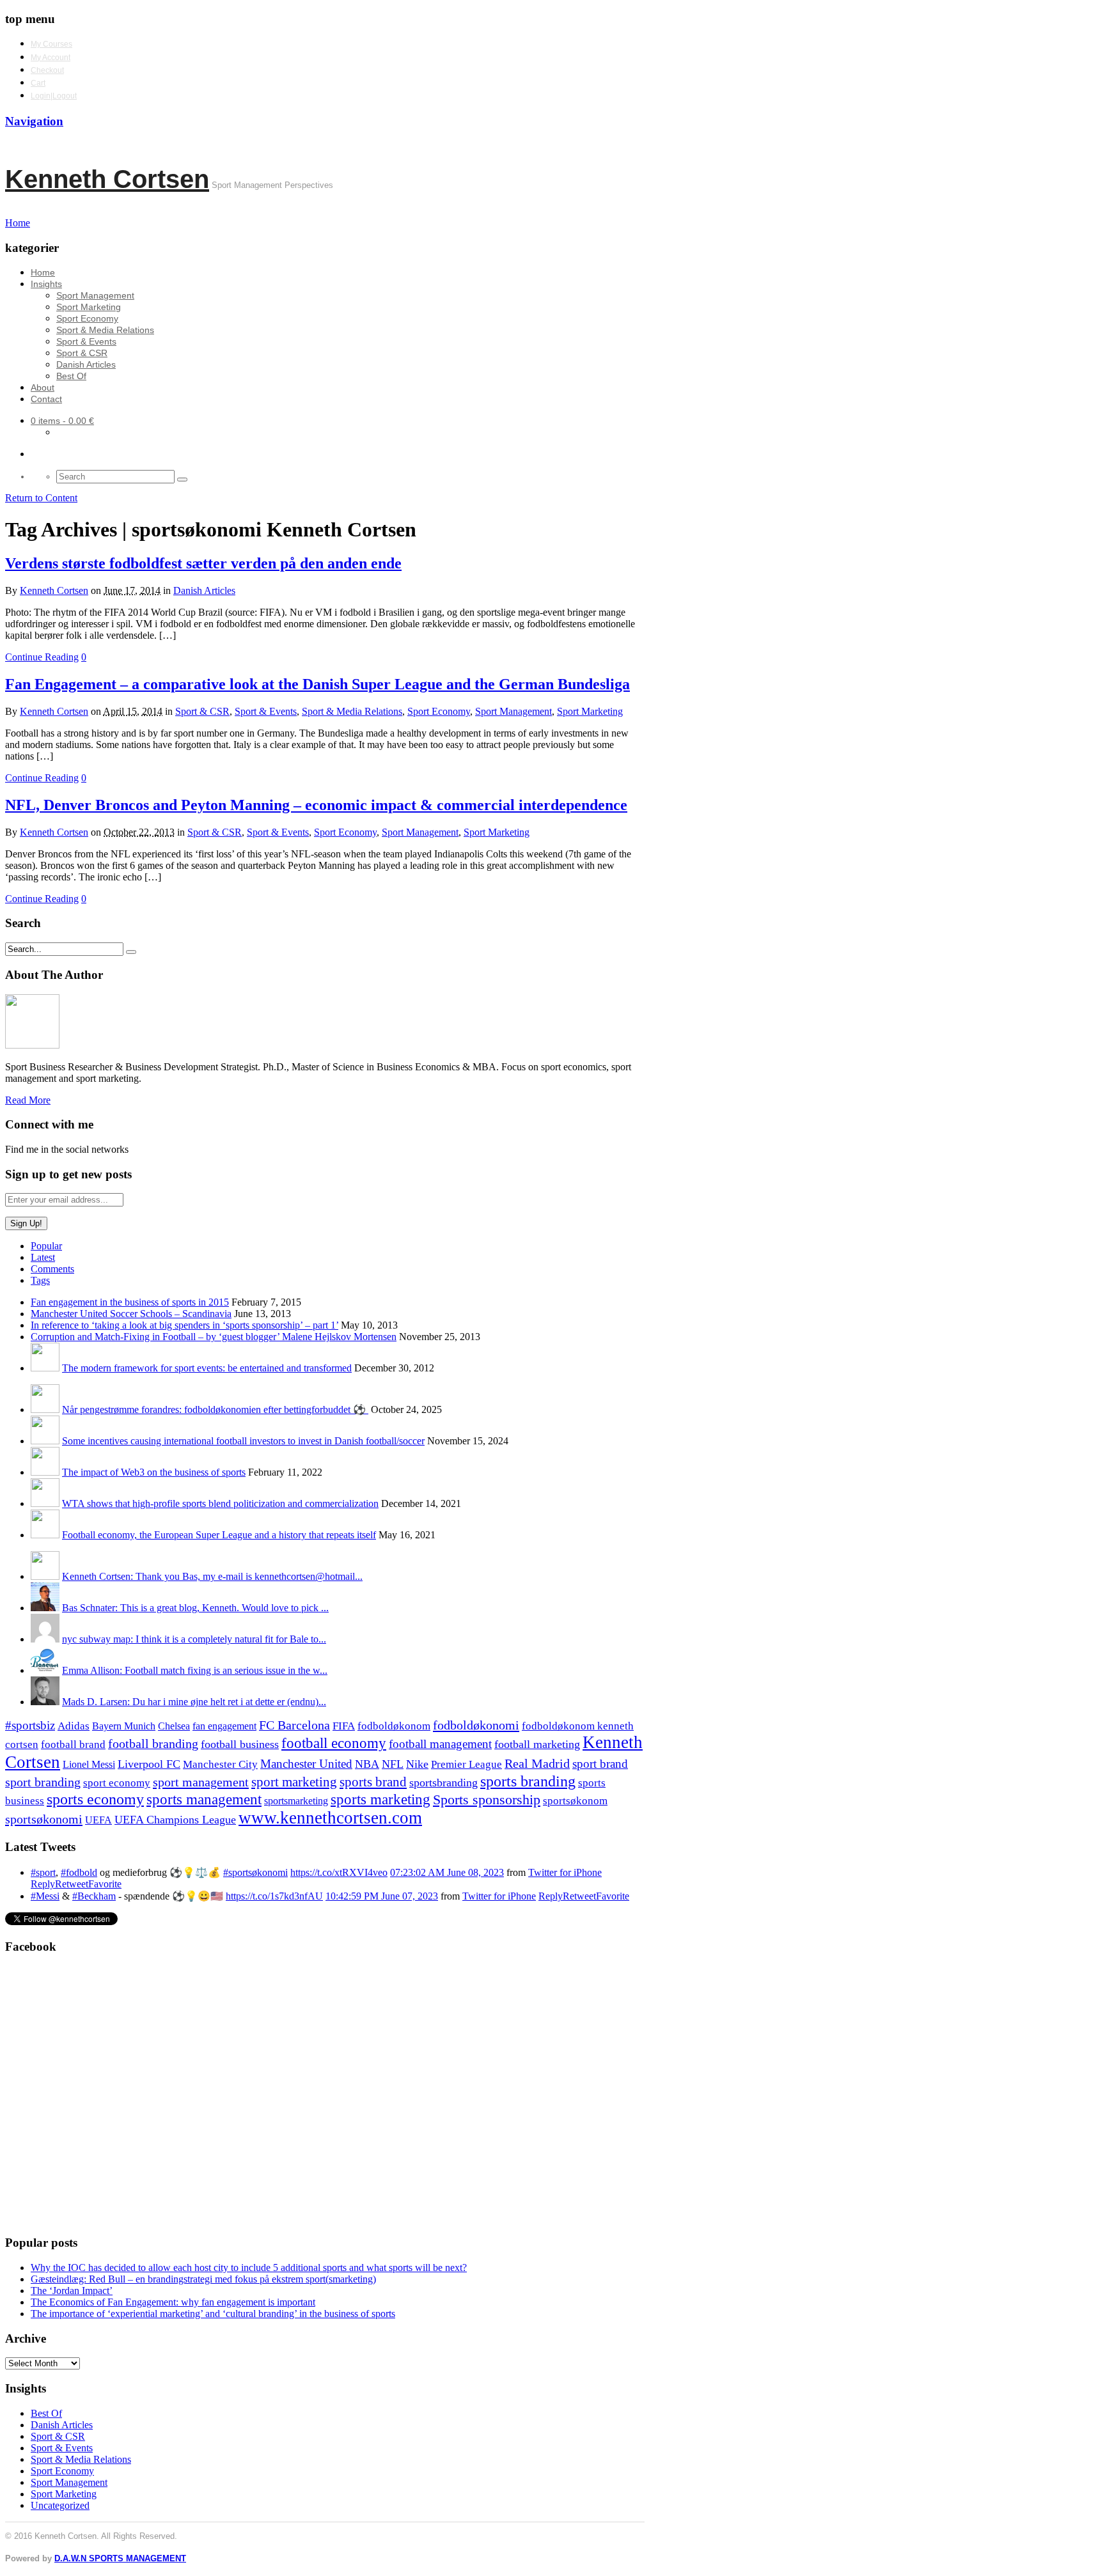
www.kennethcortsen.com (330, 1818)
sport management (201, 1782)
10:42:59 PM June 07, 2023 (382, 1896)
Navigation (34, 121)
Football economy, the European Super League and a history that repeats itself (219, 1535)
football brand (73, 1745)
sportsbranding (443, 1783)
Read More (28, 1100)
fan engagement (224, 1726)
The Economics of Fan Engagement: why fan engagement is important (173, 2302)
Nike (417, 1764)
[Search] (182, 480)
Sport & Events (86, 341)
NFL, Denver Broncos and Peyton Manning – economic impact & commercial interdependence (316, 805)
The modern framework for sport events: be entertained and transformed (207, 1368)
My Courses (51, 44)
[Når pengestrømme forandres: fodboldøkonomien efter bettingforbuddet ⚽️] (45, 1409)
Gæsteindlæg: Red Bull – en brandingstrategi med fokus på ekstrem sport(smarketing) (203, 2279)
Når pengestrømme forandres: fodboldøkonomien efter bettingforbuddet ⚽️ (215, 1409)
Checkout (47, 70)
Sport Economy (87, 318)
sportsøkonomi (44, 1819)
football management (440, 1744)
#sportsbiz (30, 1725)
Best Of (71, 376)
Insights (46, 284)
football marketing (537, 1744)
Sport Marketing (89, 307)
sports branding (528, 1781)
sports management (204, 1799)
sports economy (95, 1799)
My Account (51, 58)
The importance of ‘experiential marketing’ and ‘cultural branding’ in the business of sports (213, 2314)
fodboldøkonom (394, 1726)
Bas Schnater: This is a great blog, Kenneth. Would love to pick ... (195, 1608)
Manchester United (306, 1764)
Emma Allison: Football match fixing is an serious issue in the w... (195, 1670)
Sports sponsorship (487, 1799)
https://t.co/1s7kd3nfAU (274, 1896)
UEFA (98, 1820)
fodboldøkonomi (476, 1725)
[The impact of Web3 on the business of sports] (45, 1472)
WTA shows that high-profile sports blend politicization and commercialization (220, 1503)
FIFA (344, 1726)
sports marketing (380, 1799)
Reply (43, 1884)
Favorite (105, 1884)
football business (240, 1744)
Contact (46, 399)
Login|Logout (54, 96)
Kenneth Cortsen (107, 179)
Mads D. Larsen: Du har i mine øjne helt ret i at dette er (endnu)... (194, 1702)
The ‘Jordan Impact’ (72, 2291)
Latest (43, 1257)
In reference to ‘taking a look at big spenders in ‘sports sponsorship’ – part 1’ (184, 1325)
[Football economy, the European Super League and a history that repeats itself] (45, 1535)
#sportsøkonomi (255, 1872)
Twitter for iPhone (565, 1872)
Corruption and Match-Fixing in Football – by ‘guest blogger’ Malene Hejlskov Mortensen (214, 1337)
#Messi (45, 1896)
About (43, 387)
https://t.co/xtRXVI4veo (339, 1872)
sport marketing (294, 1782)
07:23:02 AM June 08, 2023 (447, 1872)
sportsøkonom (575, 1801)
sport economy (117, 1783)
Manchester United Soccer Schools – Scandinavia (131, 1314)
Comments (52, 1269)
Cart (38, 83)
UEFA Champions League (175, 1820)
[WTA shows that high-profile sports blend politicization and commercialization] (45, 1503)
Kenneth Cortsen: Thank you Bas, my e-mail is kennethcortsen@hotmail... (212, 1576)
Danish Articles (86, 364)
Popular (46, 1246)
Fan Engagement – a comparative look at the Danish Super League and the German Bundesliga (317, 684)
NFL (393, 1764)
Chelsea (174, 1726)
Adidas (74, 1726)
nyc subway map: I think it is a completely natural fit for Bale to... (194, 1639)
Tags (40, 1280)
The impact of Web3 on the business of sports (154, 1472)
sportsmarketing (296, 1801)
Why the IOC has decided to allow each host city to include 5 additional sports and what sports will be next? (249, 2268)
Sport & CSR (82, 353)
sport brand (600, 1764)
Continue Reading (42, 657)
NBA (367, 1764)
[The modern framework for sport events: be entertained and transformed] (45, 1368)
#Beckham (94, 1896)
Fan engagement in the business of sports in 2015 (130, 1302)
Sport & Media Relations (105, 330)
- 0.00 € (62, 421)
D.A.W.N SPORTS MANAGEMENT (120, 2558)
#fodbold (79, 1872)
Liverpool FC (149, 1764)
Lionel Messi (89, 1764)
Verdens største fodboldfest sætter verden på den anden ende (203, 563)
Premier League (466, 1764)
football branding (153, 1744)
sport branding (43, 1782)
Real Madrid (537, 1764)
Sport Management (95, 295)
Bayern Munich (124, 1726)
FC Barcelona (294, 1725)
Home (43, 272)
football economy (334, 1743)
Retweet (72, 1884)
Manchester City (220, 1764)
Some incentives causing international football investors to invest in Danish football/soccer (243, 1441)
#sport (43, 1872)
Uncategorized (60, 2505)
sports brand (373, 1782)
